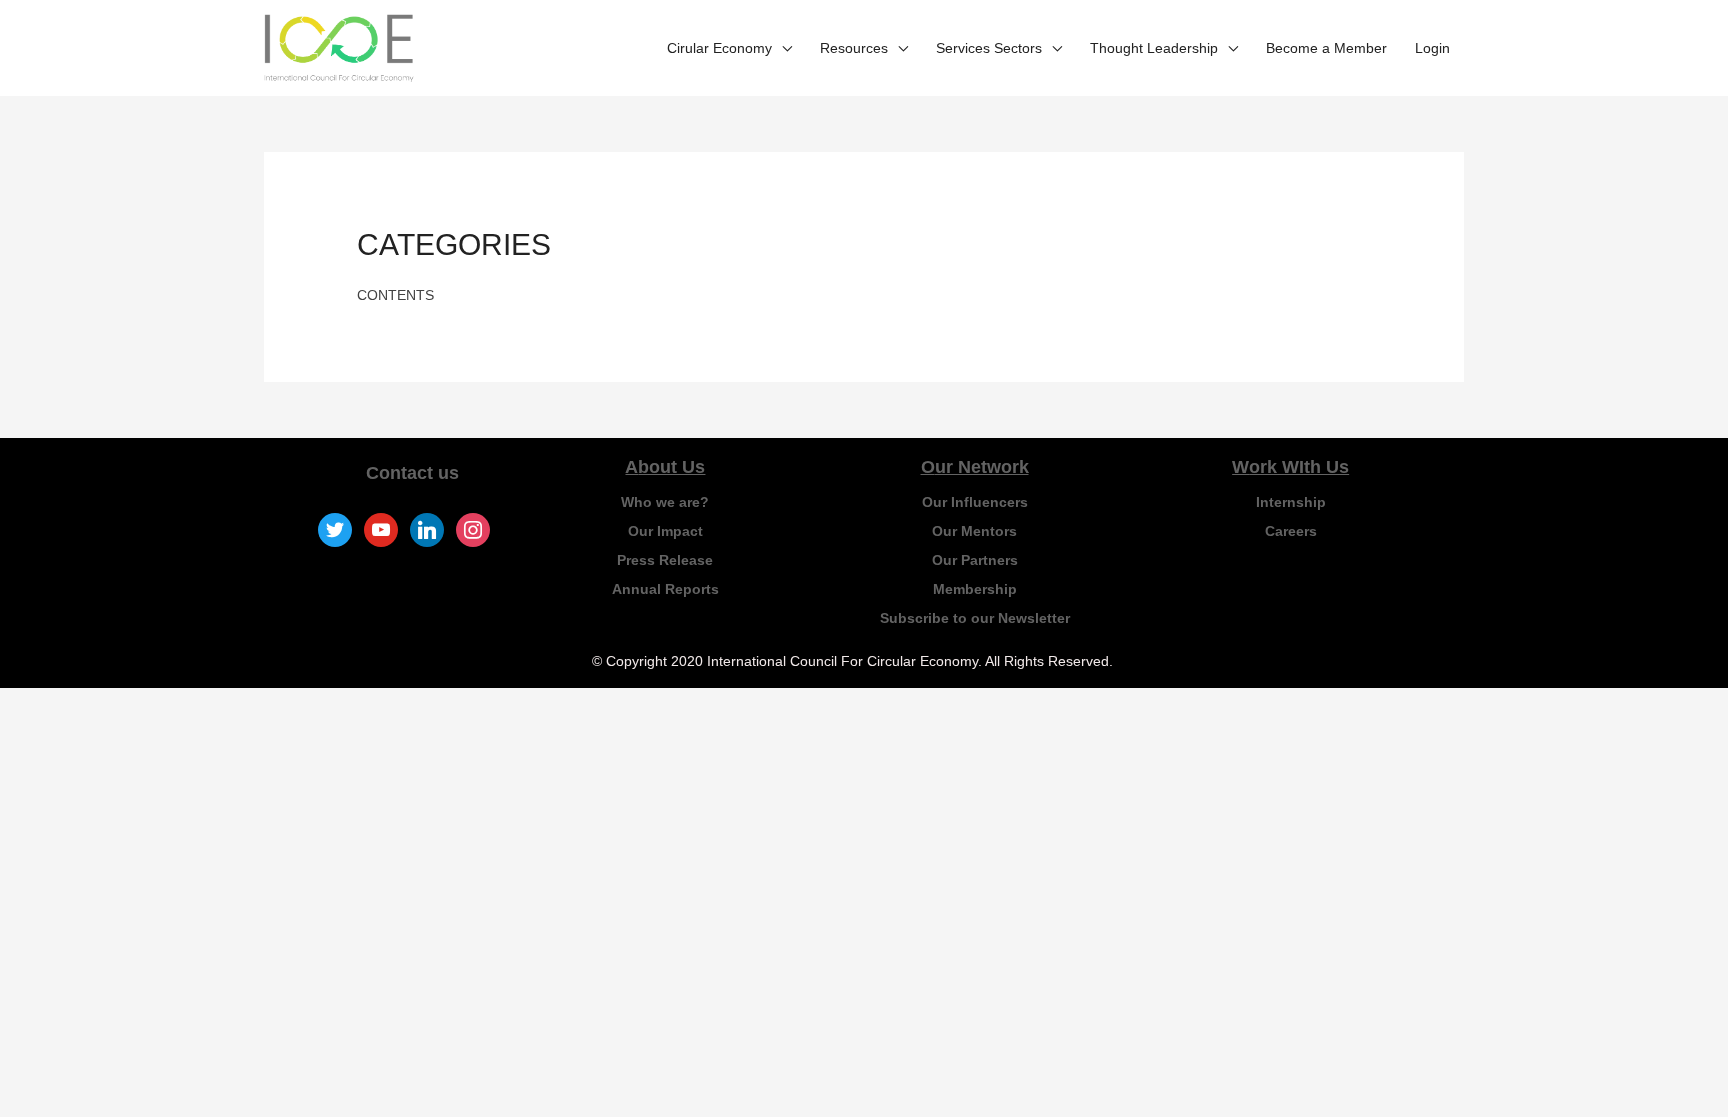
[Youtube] (381, 529)
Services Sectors (989, 48)
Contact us (412, 473)
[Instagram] (473, 529)
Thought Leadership (1154, 48)
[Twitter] (335, 529)
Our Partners (975, 560)
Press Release (665, 560)
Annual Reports (665, 589)
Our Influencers (975, 502)
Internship (1291, 502)
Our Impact (665, 531)
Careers (1291, 531)
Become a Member (1326, 48)
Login (1432, 48)
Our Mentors (974, 531)
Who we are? (665, 502)
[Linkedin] (427, 529)
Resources (854, 48)
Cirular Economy (719, 48)
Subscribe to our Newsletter (975, 618)
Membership (975, 589)
